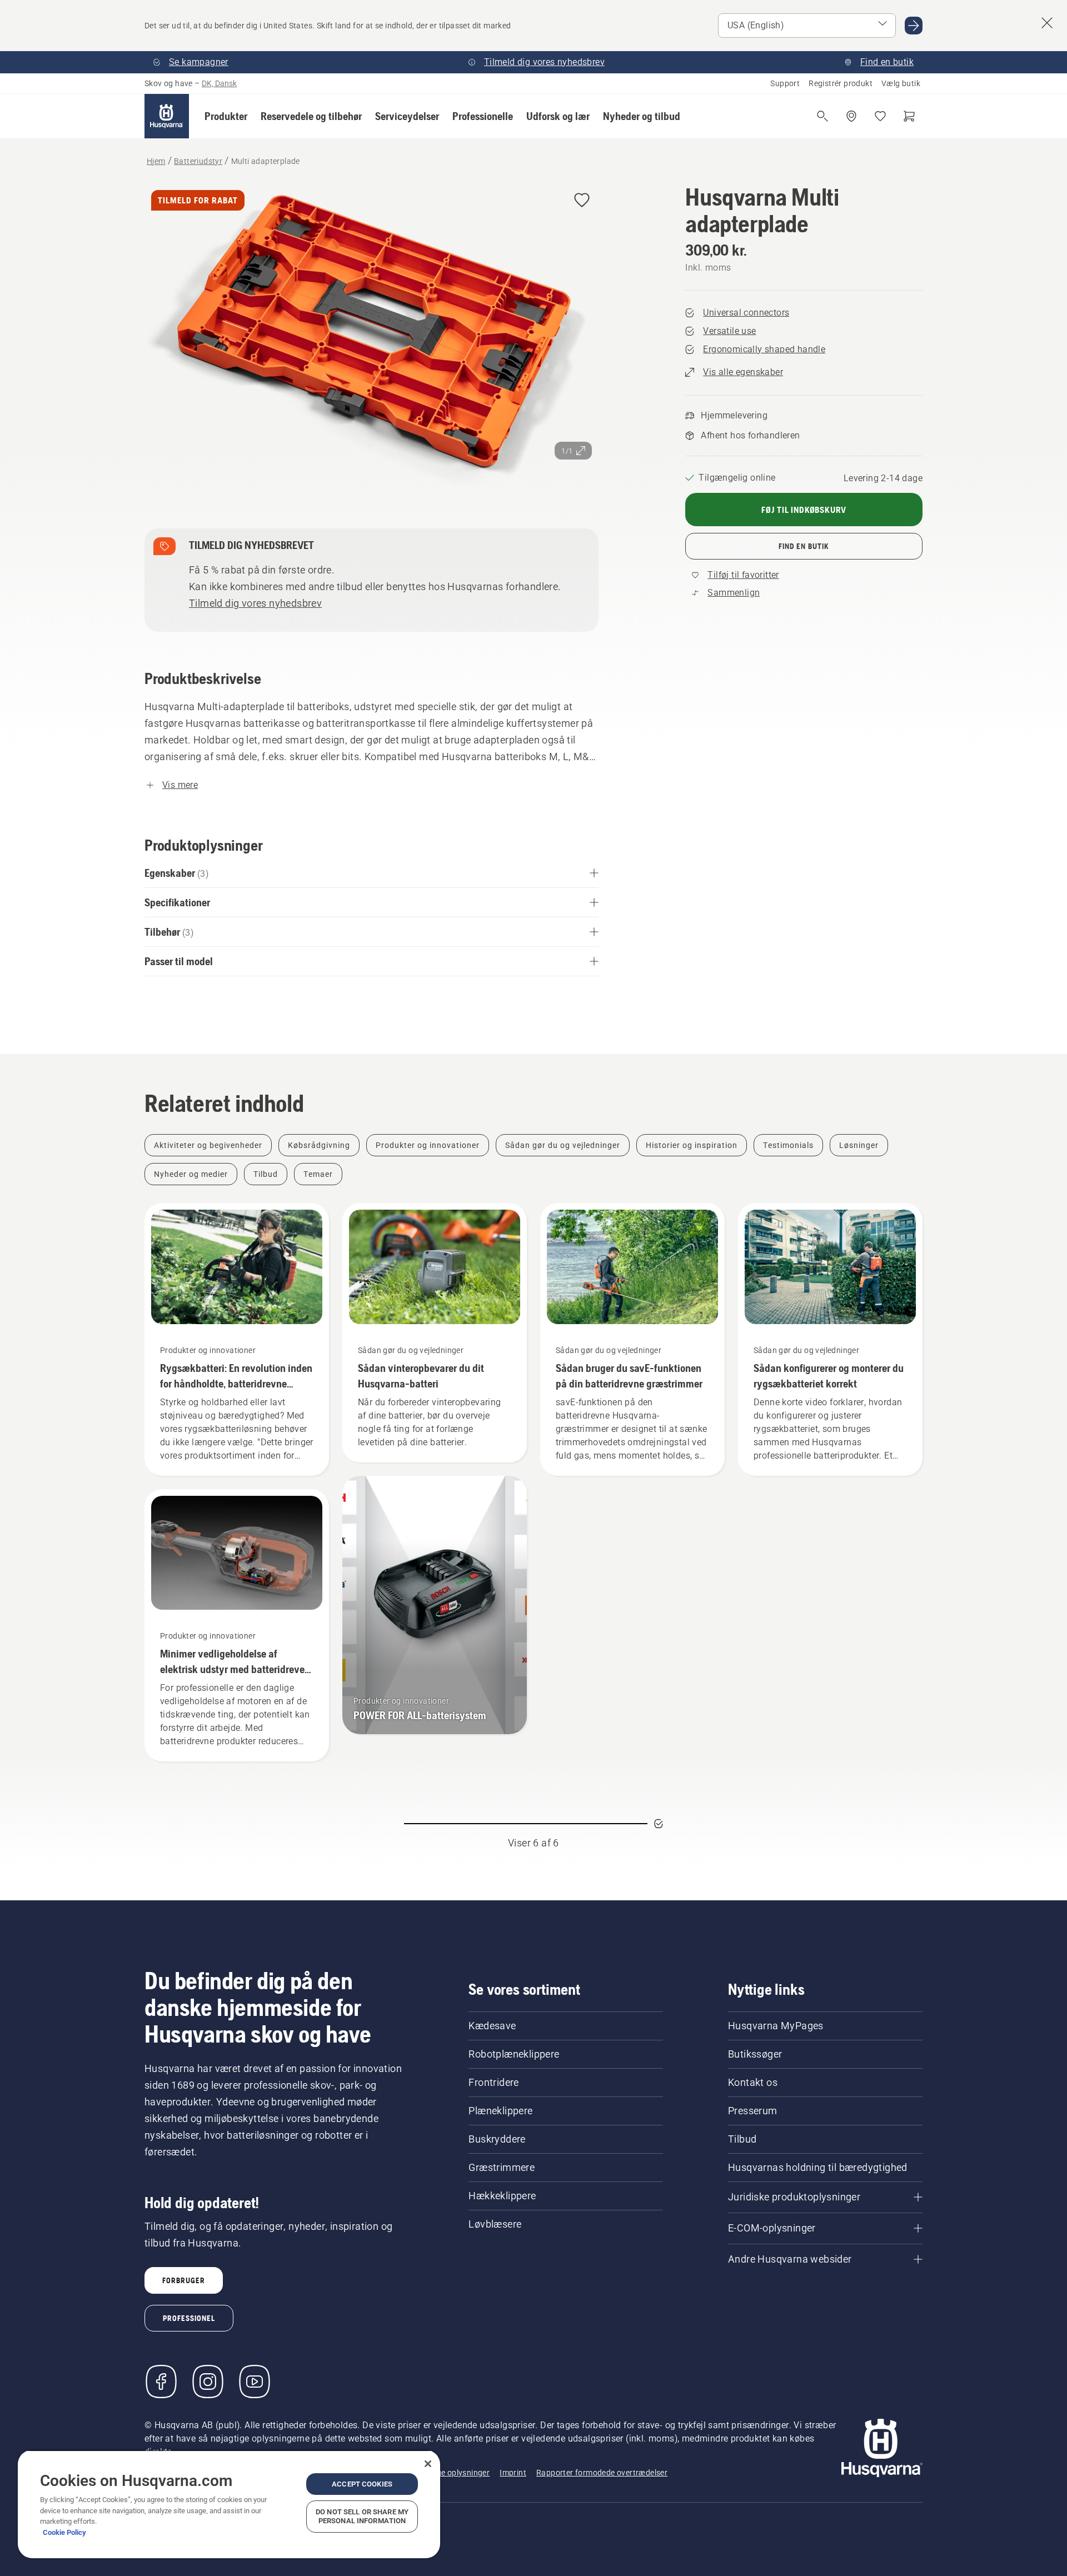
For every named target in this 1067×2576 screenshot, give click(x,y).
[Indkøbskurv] (909, 116)
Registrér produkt (841, 83)
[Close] (428, 2464)
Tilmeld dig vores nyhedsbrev (255, 603)
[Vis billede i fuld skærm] (372, 337)
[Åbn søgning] (822, 116)
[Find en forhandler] (851, 116)
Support (785, 83)
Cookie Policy (64, 2532)
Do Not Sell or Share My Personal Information (362, 2516)
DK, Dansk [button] (219, 83)
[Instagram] (208, 2382)
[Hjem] (167, 116)
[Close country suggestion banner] (1047, 23)
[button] (226, 116)
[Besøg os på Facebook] (161, 2382)
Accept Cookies (362, 2484)
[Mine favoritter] (880, 116)
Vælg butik (901, 83)
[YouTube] (255, 2382)
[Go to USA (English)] (914, 26)
